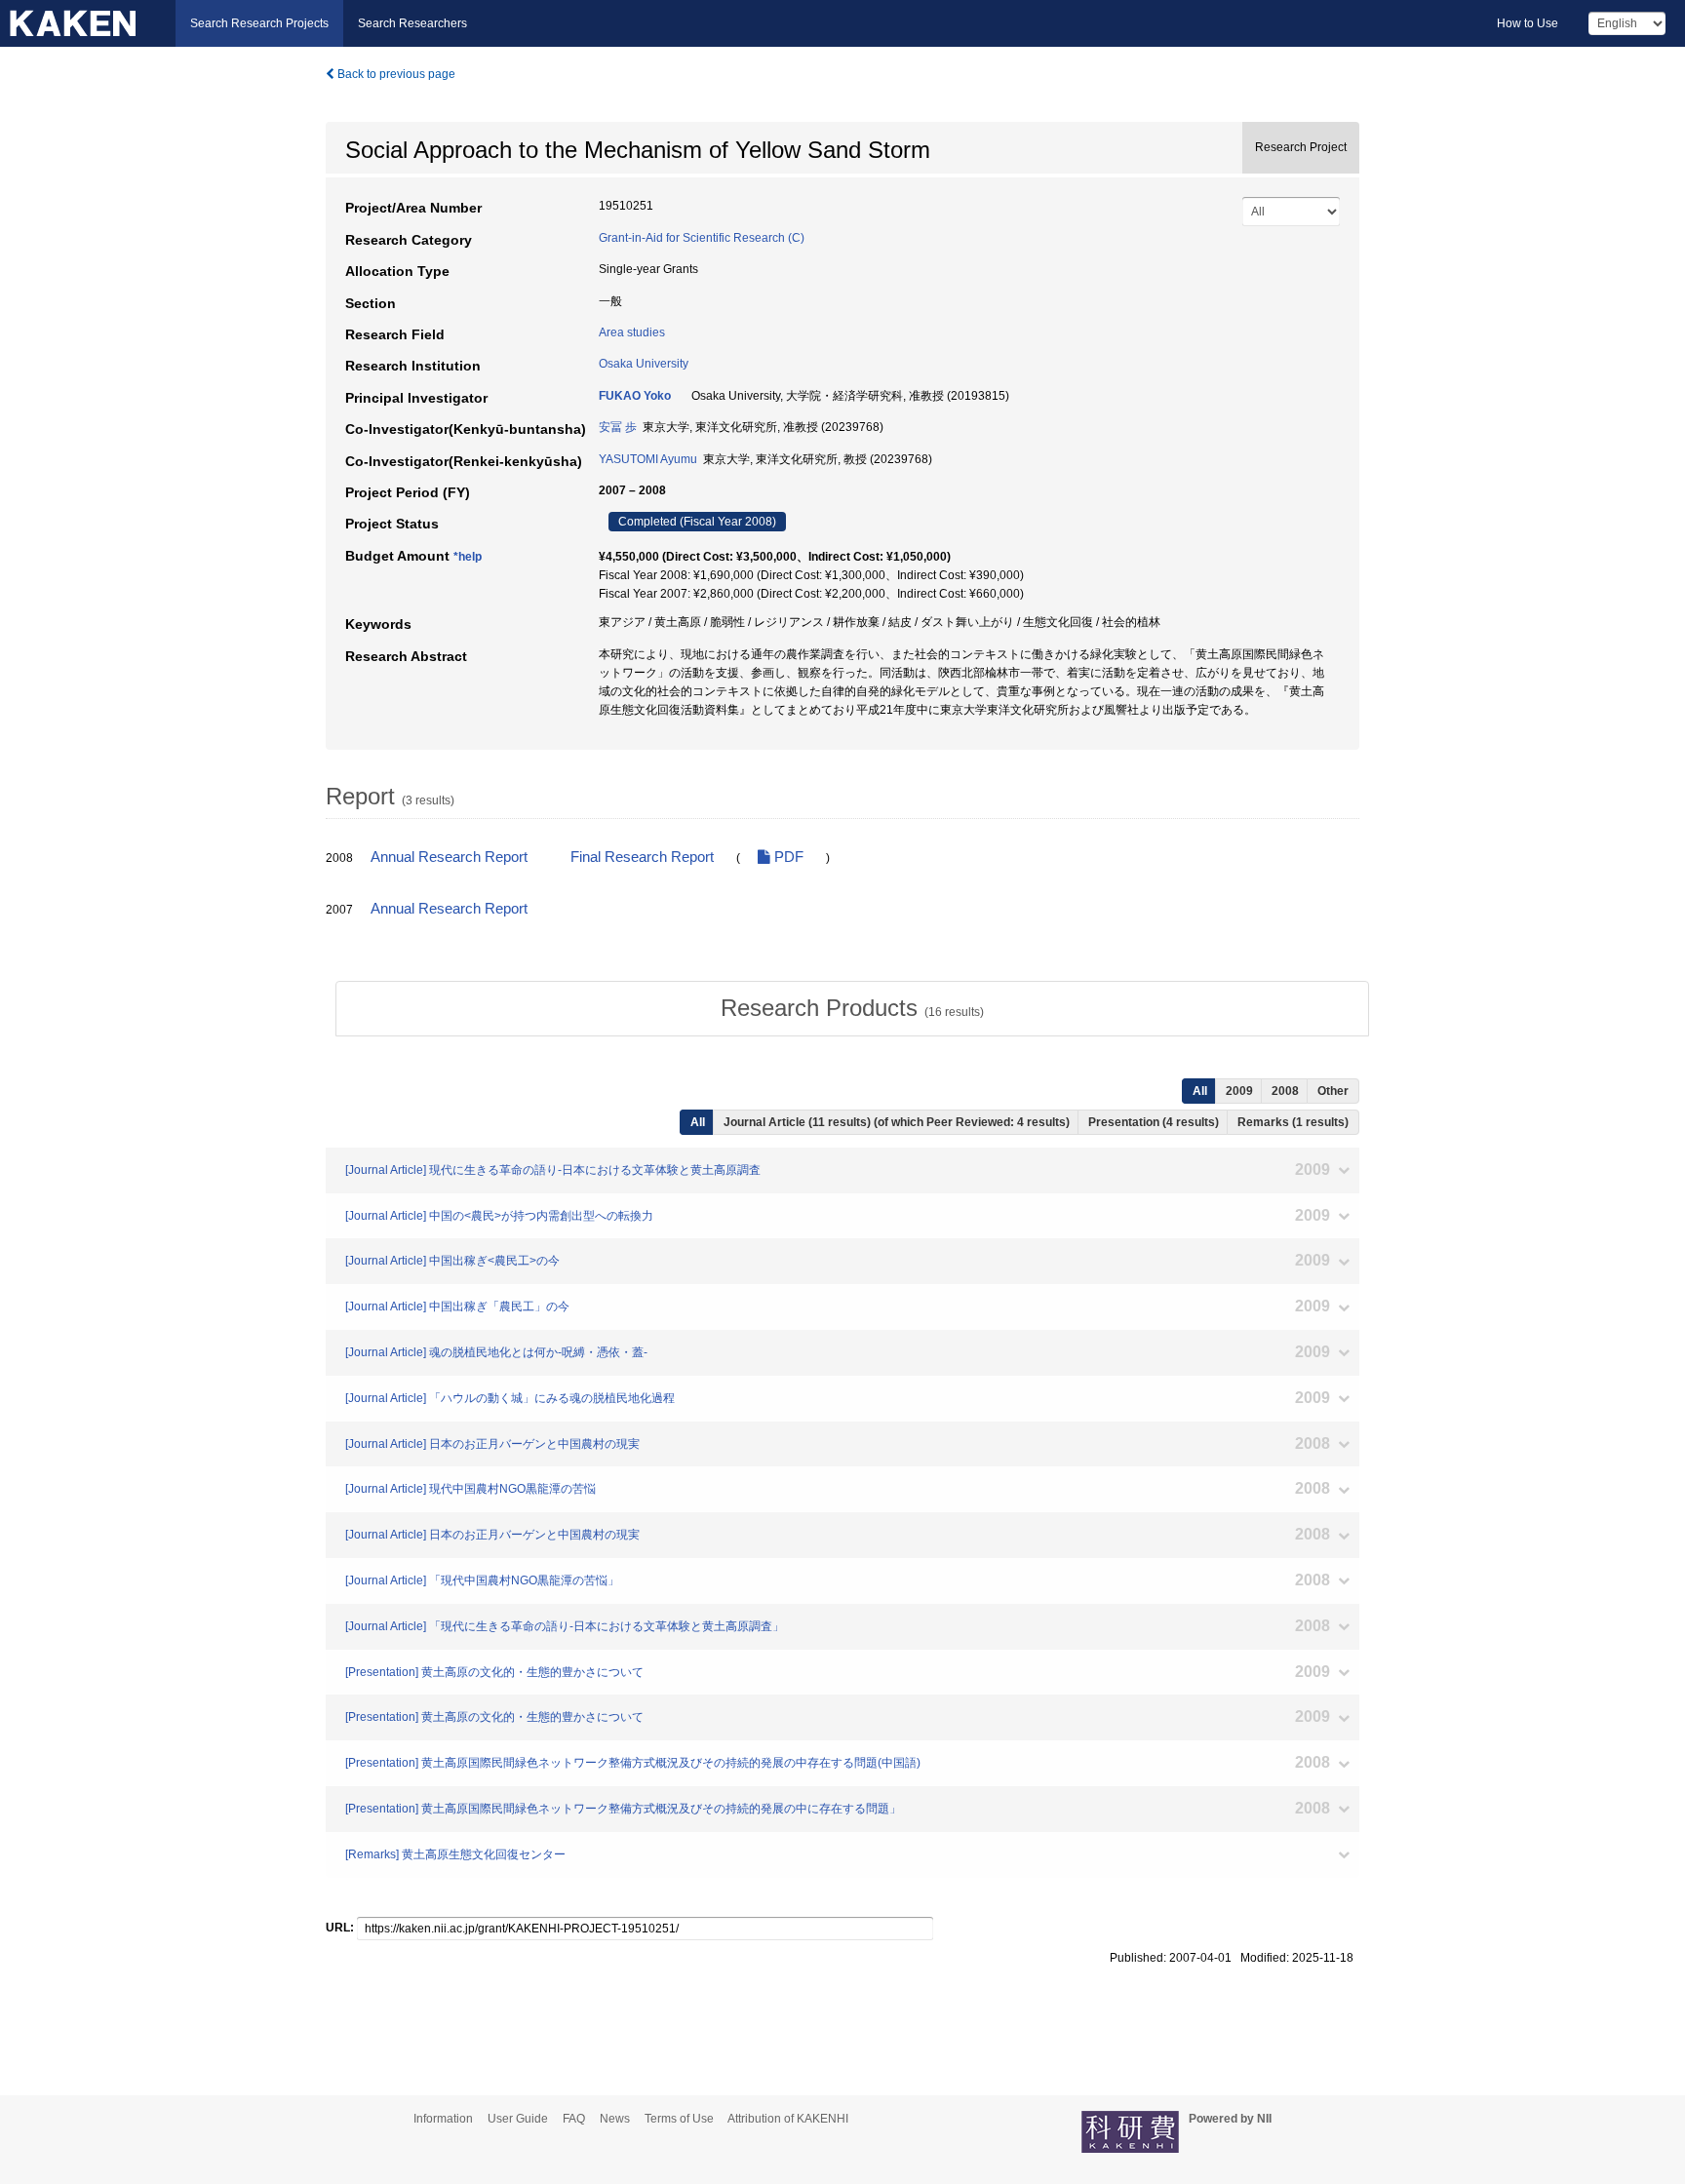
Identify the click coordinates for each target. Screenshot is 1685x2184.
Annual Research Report (449, 857)
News (615, 2119)
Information (443, 2119)
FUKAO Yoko (635, 396)
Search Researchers (412, 23)
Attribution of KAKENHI (788, 2119)
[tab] (852, 1008)
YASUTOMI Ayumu (648, 459)
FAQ (574, 2119)
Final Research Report (642, 857)
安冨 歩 (618, 427)
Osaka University (644, 364)
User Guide (518, 2119)
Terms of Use (679, 2119)
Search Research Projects (259, 23)
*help (468, 557)
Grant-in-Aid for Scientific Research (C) (702, 238)
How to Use (1528, 23)
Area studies (632, 332)
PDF (787, 857)
